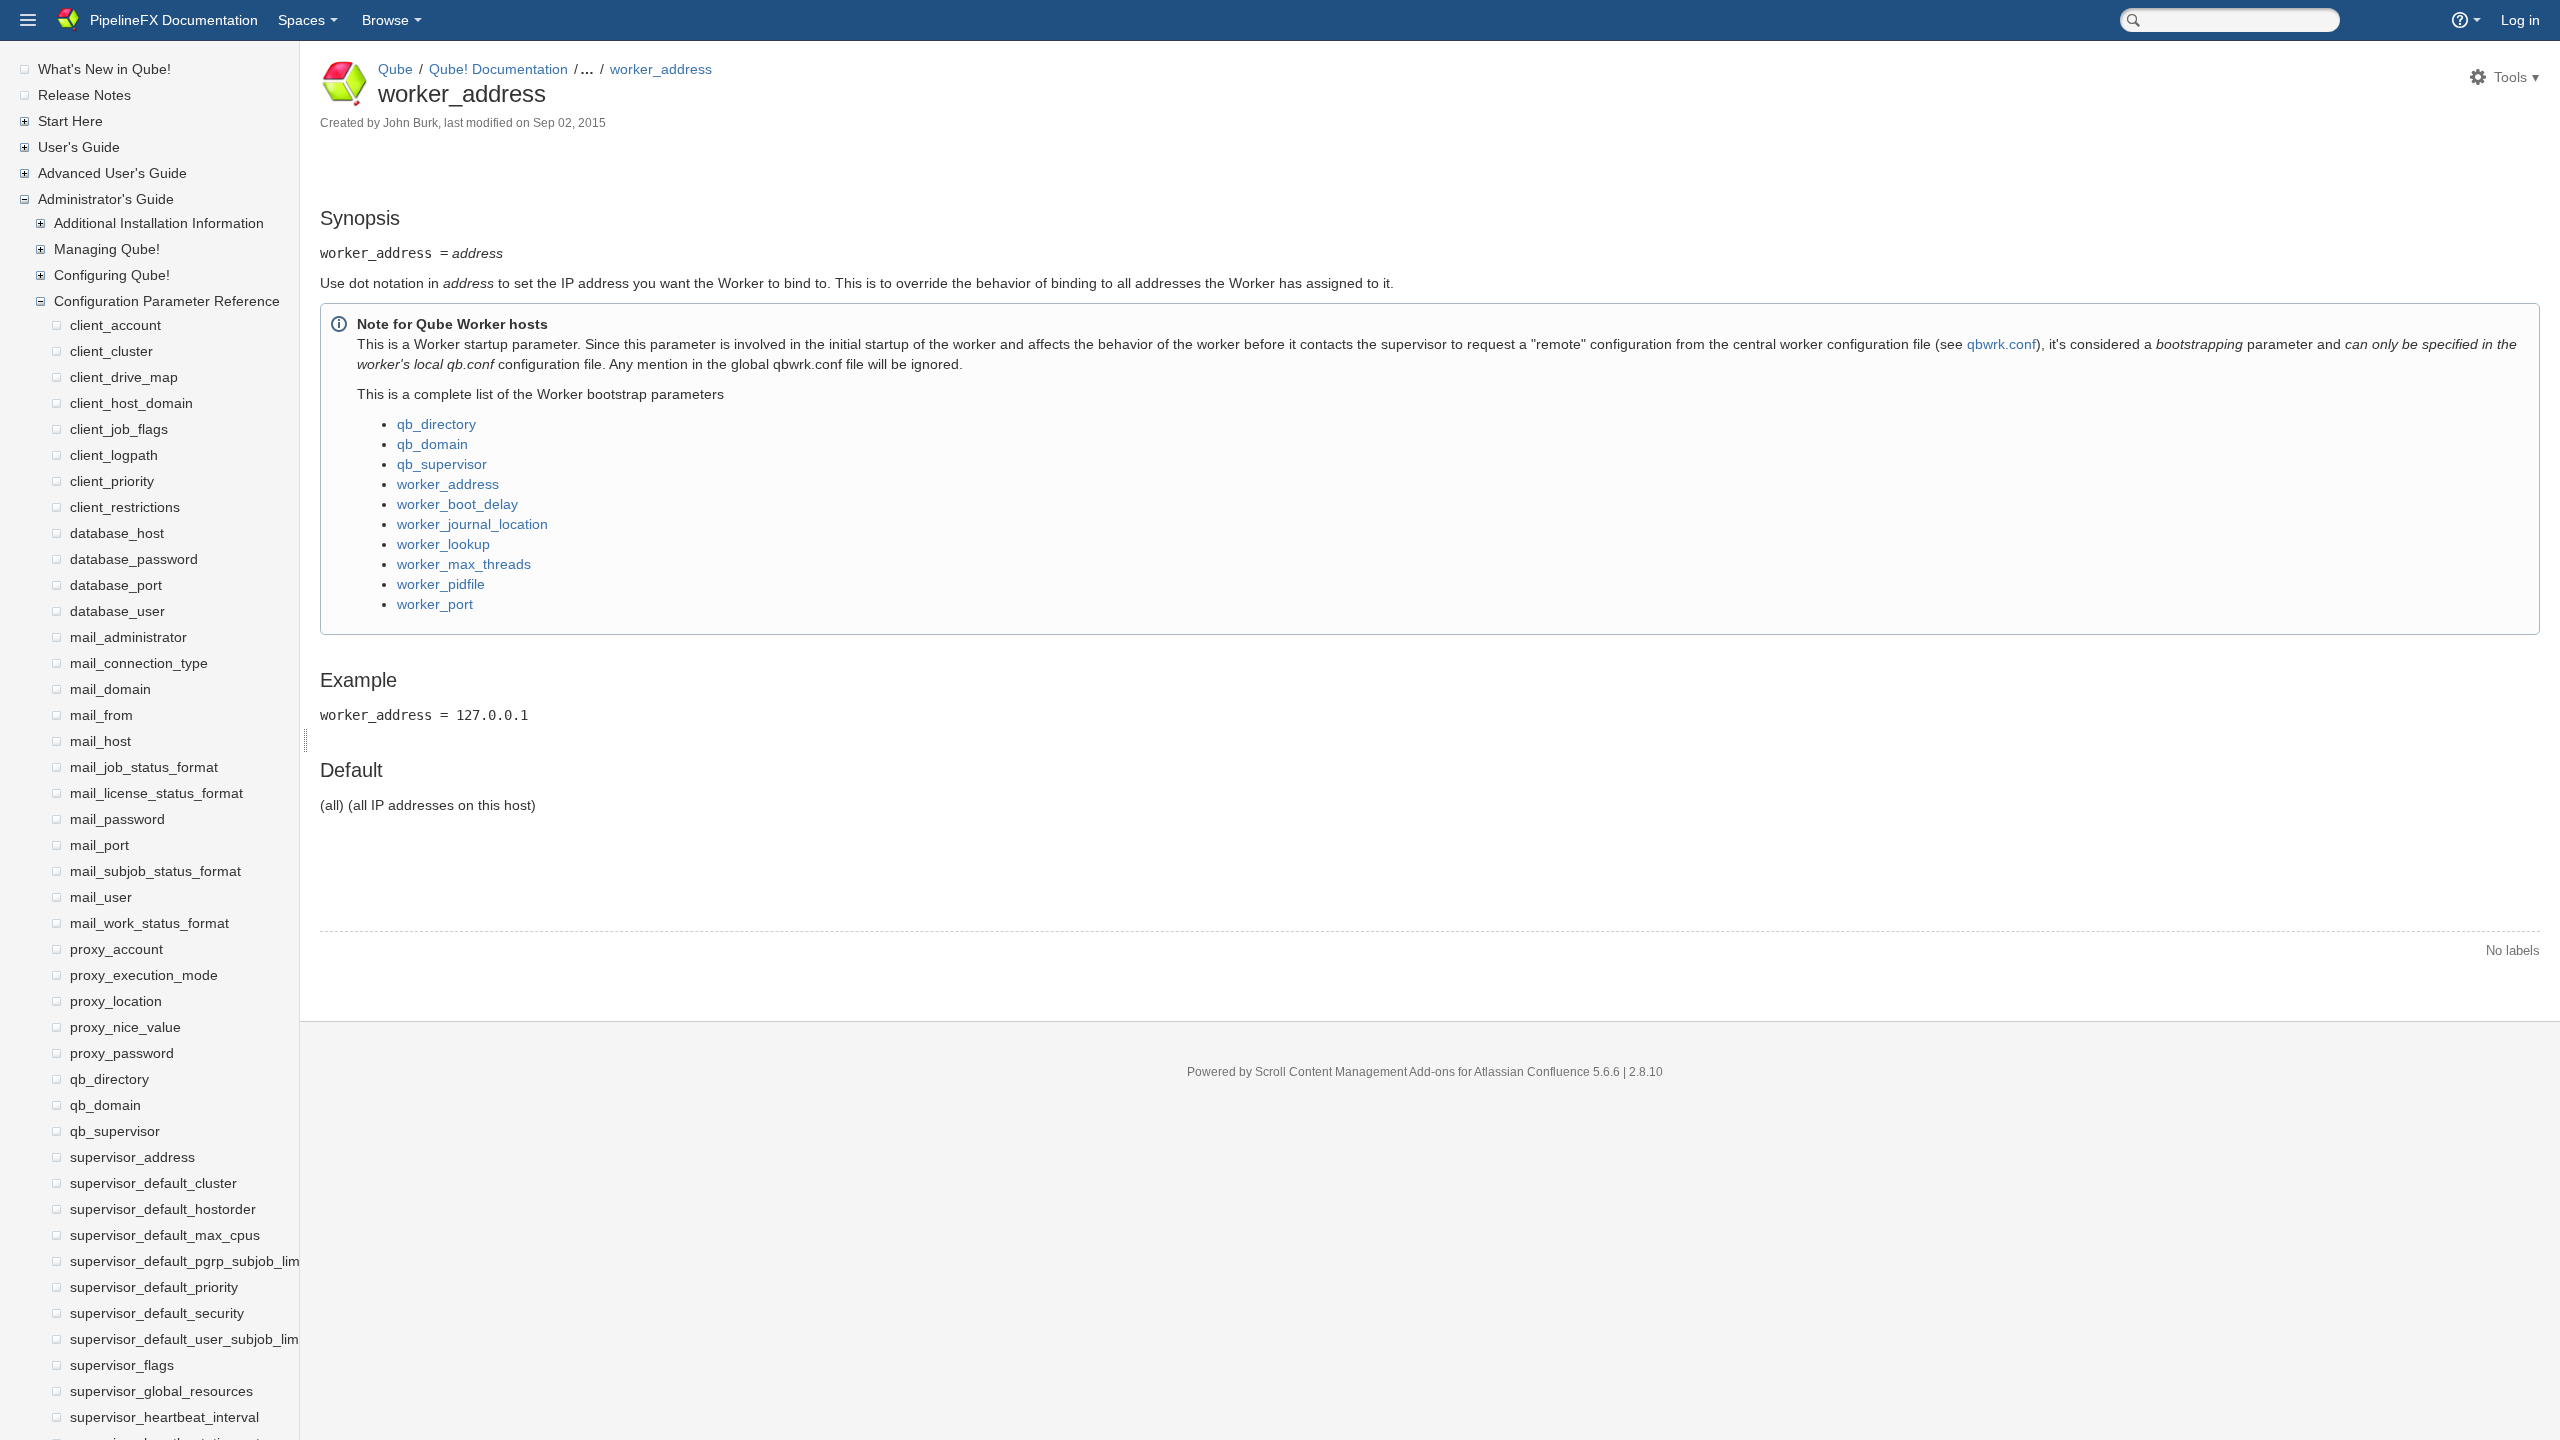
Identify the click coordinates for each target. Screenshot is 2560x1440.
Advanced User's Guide (112, 173)
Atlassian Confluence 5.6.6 (1548, 1072)
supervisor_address (132, 1157)
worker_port (435, 604)
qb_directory (109, 1079)
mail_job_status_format (144, 767)
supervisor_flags (122, 1365)
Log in (2520, 20)
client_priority (112, 481)
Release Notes (84, 95)
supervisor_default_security (157, 1313)
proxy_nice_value (125, 1027)
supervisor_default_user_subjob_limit (188, 1339)
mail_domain (110, 689)
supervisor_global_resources (161, 1391)
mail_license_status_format (156, 793)
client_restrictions (125, 507)
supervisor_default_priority (154, 1287)
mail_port (99, 845)
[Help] (2466, 20)
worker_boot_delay (457, 504)
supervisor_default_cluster (153, 1183)
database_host (117, 533)
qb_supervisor (115, 1131)
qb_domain (105, 1105)
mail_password (117, 819)
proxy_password (122, 1053)
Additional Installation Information (159, 223)
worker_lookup (443, 544)
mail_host (100, 741)
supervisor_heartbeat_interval (164, 1417)
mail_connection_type (139, 663)
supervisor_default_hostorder (163, 1209)
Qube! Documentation (498, 69)
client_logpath (114, 455)
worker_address (661, 69)
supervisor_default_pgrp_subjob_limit (188, 1261)
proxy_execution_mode (144, 975)
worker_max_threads (464, 564)
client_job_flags (119, 429)
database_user (117, 611)
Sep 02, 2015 (569, 123)
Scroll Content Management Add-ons (1355, 1072)
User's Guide (79, 147)
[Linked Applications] (28, 20)
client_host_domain (131, 403)
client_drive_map (124, 377)
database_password (134, 559)
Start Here (70, 121)
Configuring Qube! (112, 275)
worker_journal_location (472, 524)
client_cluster (111, 351)
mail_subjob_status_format (155, 871)
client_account (115, 325)
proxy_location (116, 1001)
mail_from (101, 715)
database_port (116, 585)
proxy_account (116, 949)
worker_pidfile (441, 584)
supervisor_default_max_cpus (165, 1235)
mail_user (101, 897)
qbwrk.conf (2001, 344)
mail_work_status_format (149, 923)
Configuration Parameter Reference (167, 301)
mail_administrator (128, 637)
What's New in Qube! (104, 69)
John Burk (410, 123)
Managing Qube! (107, 249)
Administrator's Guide (106, 199)
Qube (395, 69)
